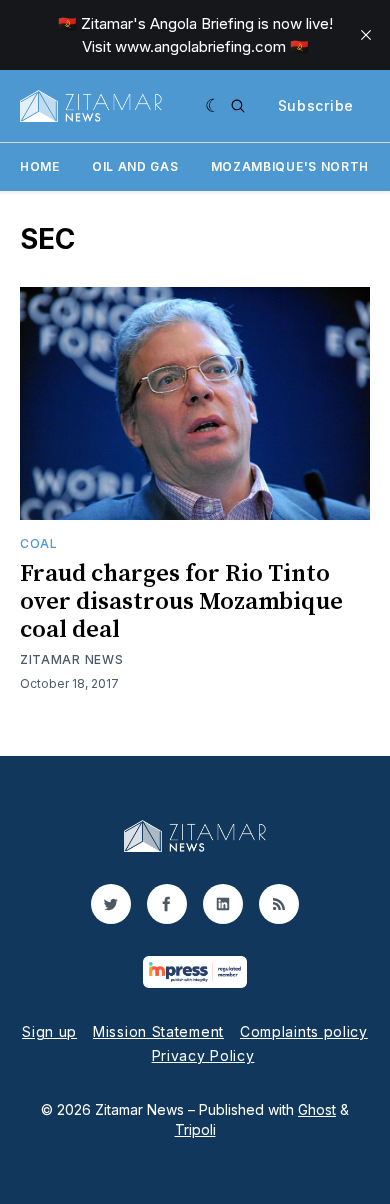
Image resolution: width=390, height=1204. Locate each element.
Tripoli (195, 1129)
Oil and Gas (135, 166)
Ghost (317, 1109)
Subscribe (316, 105)
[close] (366, 35)
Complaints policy (304, 1031)
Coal (39, 543)
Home (40, 166)
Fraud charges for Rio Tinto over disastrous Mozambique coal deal (181, 602)
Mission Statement (158, 1031)
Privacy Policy (203, 1055)
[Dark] (213, 106)
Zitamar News (71, 659)
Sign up (49, 1031)
